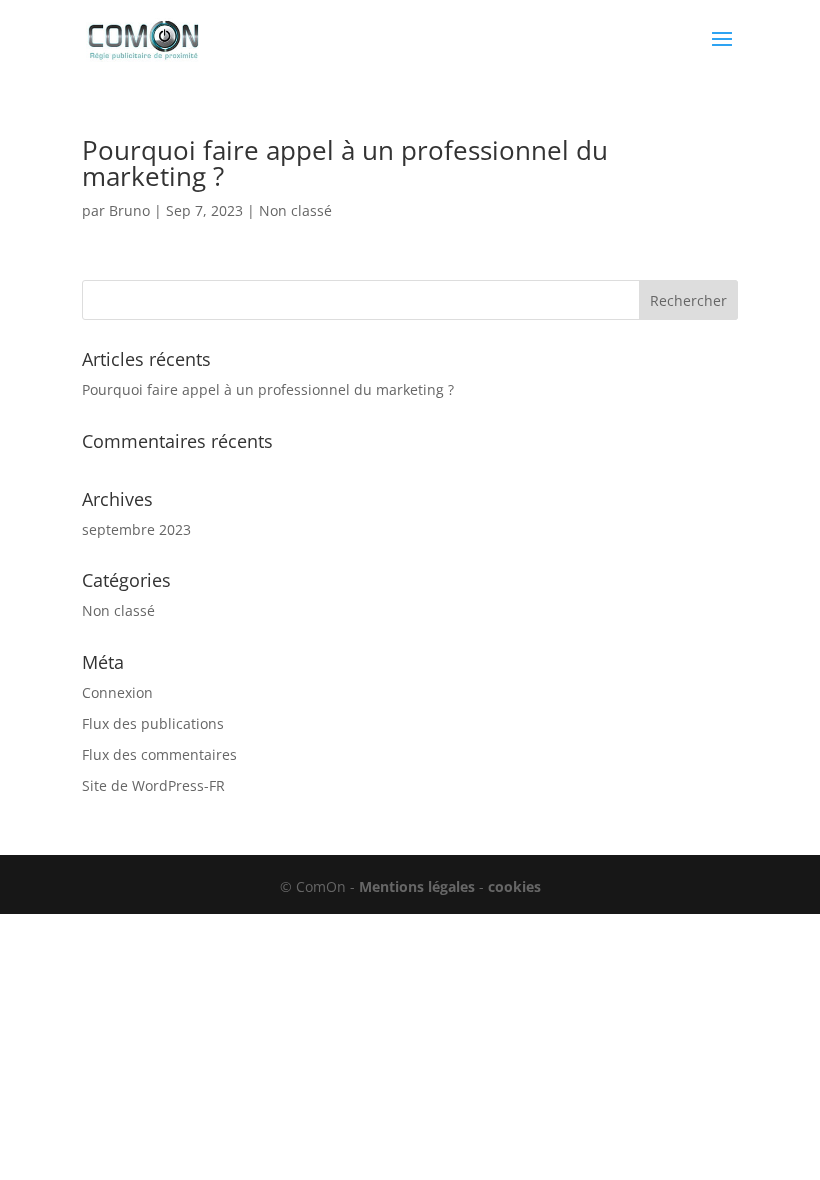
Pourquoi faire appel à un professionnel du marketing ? (345, 163)
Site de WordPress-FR (153, 785)
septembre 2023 (136, 529)
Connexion (117, 692)
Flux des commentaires (159, 754)
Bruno (129, 210)
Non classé (295, 210)
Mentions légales (417, 886)
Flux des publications (153, 723)
